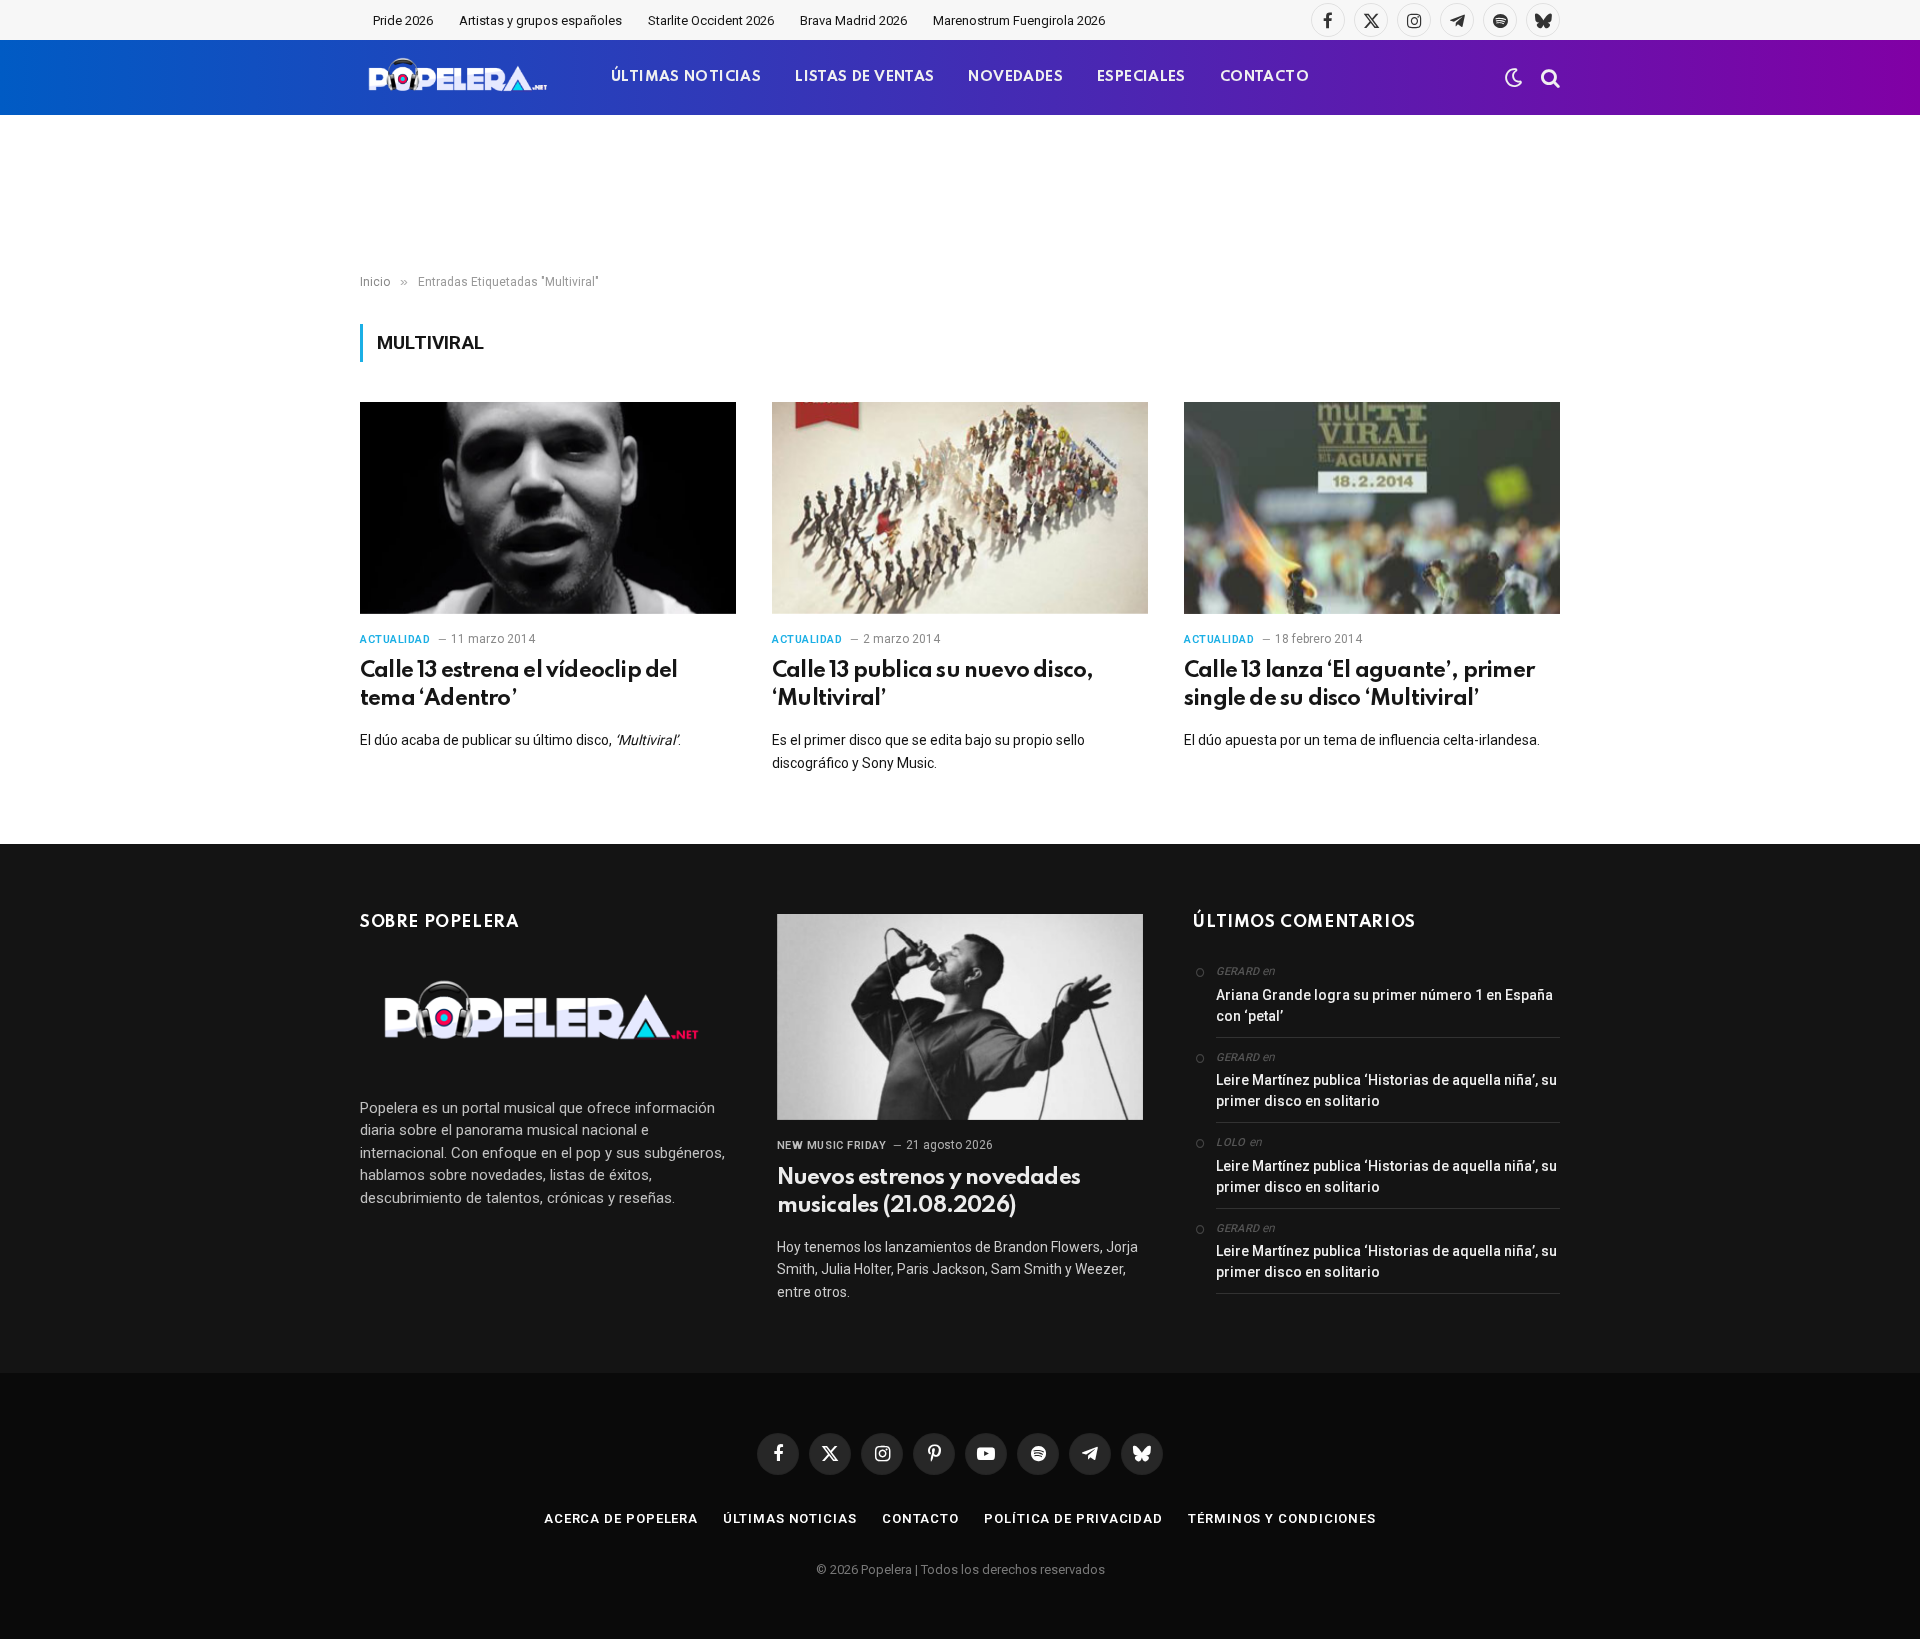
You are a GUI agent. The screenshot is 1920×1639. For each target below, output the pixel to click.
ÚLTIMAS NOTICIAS (686, 77)
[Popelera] (459, 77)
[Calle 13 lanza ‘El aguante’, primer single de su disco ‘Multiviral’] (1372, 508)
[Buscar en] (1548, 77)
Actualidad (395, 639)
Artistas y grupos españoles (540, 20)
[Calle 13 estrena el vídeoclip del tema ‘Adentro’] (548, 508)
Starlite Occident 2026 (711, 20)
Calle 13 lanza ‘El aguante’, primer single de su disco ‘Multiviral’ (1359, 685)
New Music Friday (832, 1145)
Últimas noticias (790, 1518)
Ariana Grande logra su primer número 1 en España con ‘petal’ (1384, 1005)
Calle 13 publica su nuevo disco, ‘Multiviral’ (932, 685)
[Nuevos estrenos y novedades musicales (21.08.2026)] (960, 1017)
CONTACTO (1264, 77)
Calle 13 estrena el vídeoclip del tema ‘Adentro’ (519, 685)
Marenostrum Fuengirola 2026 (1019, 20)
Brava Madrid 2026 (853, 20)
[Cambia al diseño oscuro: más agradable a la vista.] (1514, 78)
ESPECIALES (1141, 77)
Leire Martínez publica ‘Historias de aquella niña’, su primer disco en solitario (1386, 1090)
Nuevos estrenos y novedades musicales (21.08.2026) (928, 1192)
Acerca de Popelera (621, 1518)
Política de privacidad (1073, 1518)
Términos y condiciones (1282, 1518)
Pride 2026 (403, 20)
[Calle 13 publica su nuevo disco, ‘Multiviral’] (960, 508)
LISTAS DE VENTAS (864, 77)
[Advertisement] (960, 195)
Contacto (920, 1518)
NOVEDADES (1015, 77)
